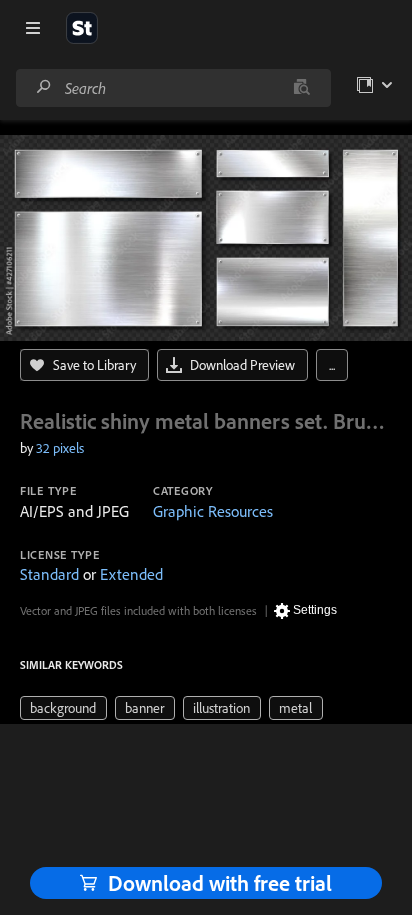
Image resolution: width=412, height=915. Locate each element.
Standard (49, 574)
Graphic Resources (213, 511)
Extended (131, 574)
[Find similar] (301, 88)
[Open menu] (33, 28)
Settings (315, 610)
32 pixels (60, 448)
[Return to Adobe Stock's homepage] (82, 28)
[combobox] (173, 88)
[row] (63, 708)
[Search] (44, 87)
